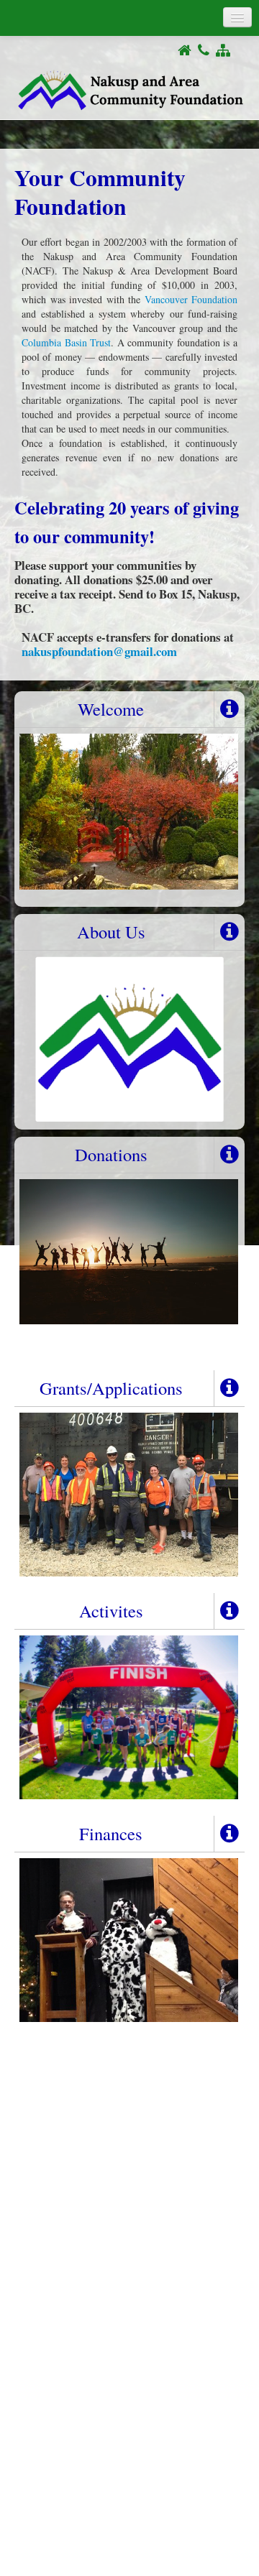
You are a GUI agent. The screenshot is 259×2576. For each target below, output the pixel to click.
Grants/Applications (111, 1388)
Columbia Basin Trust (66, 342)
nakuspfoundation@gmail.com (99, 651)
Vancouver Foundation (191, 299)
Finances (111, 1833)
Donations (111, 1154)
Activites (111, 1611)
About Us (111, 932)
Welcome (111, 709)
